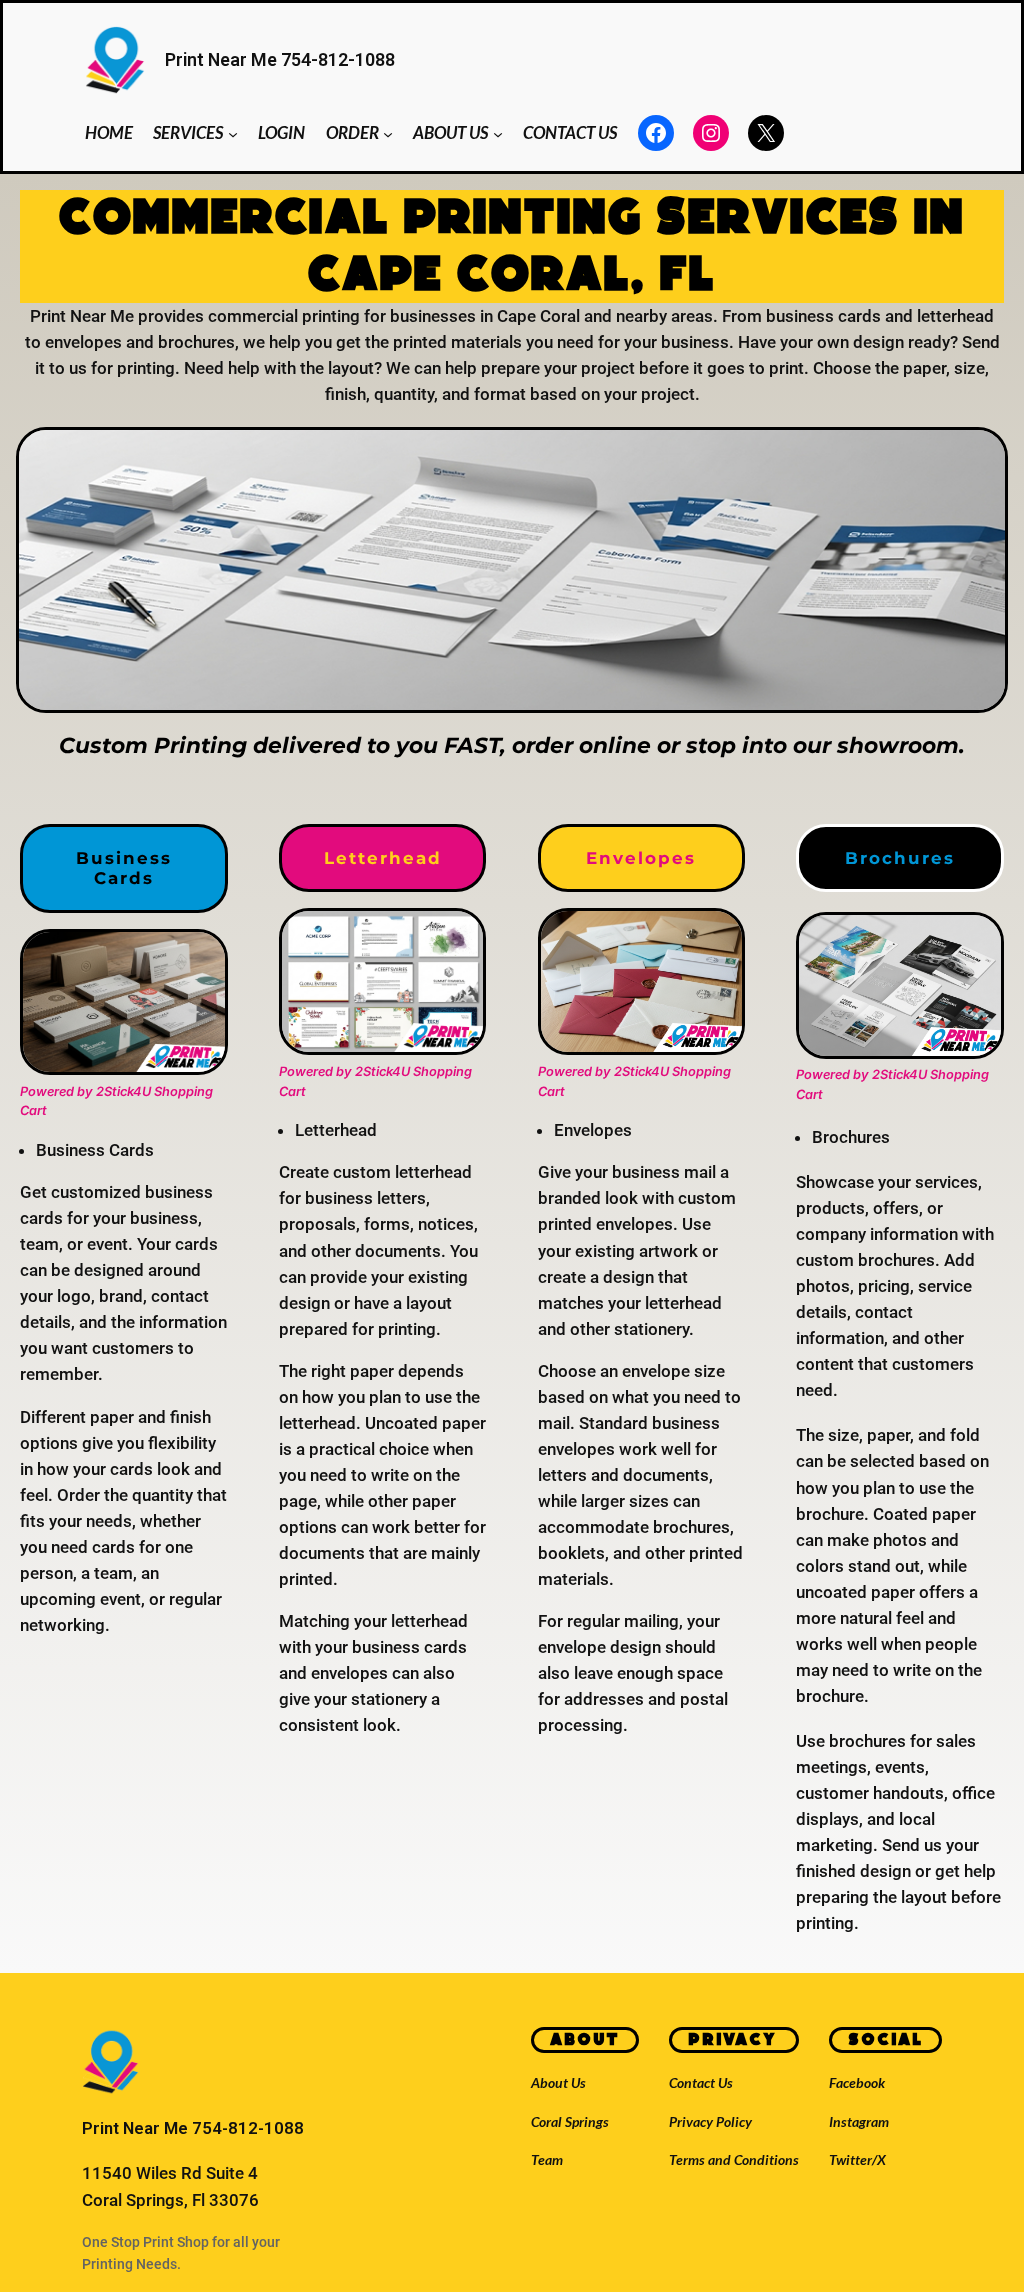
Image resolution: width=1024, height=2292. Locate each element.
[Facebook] (656, 133)
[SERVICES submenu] (233, 133)
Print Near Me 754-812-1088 (280, 59)
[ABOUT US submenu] (498, 133)
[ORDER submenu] (388, 133)
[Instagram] (711, 133)
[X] (766, 133)
